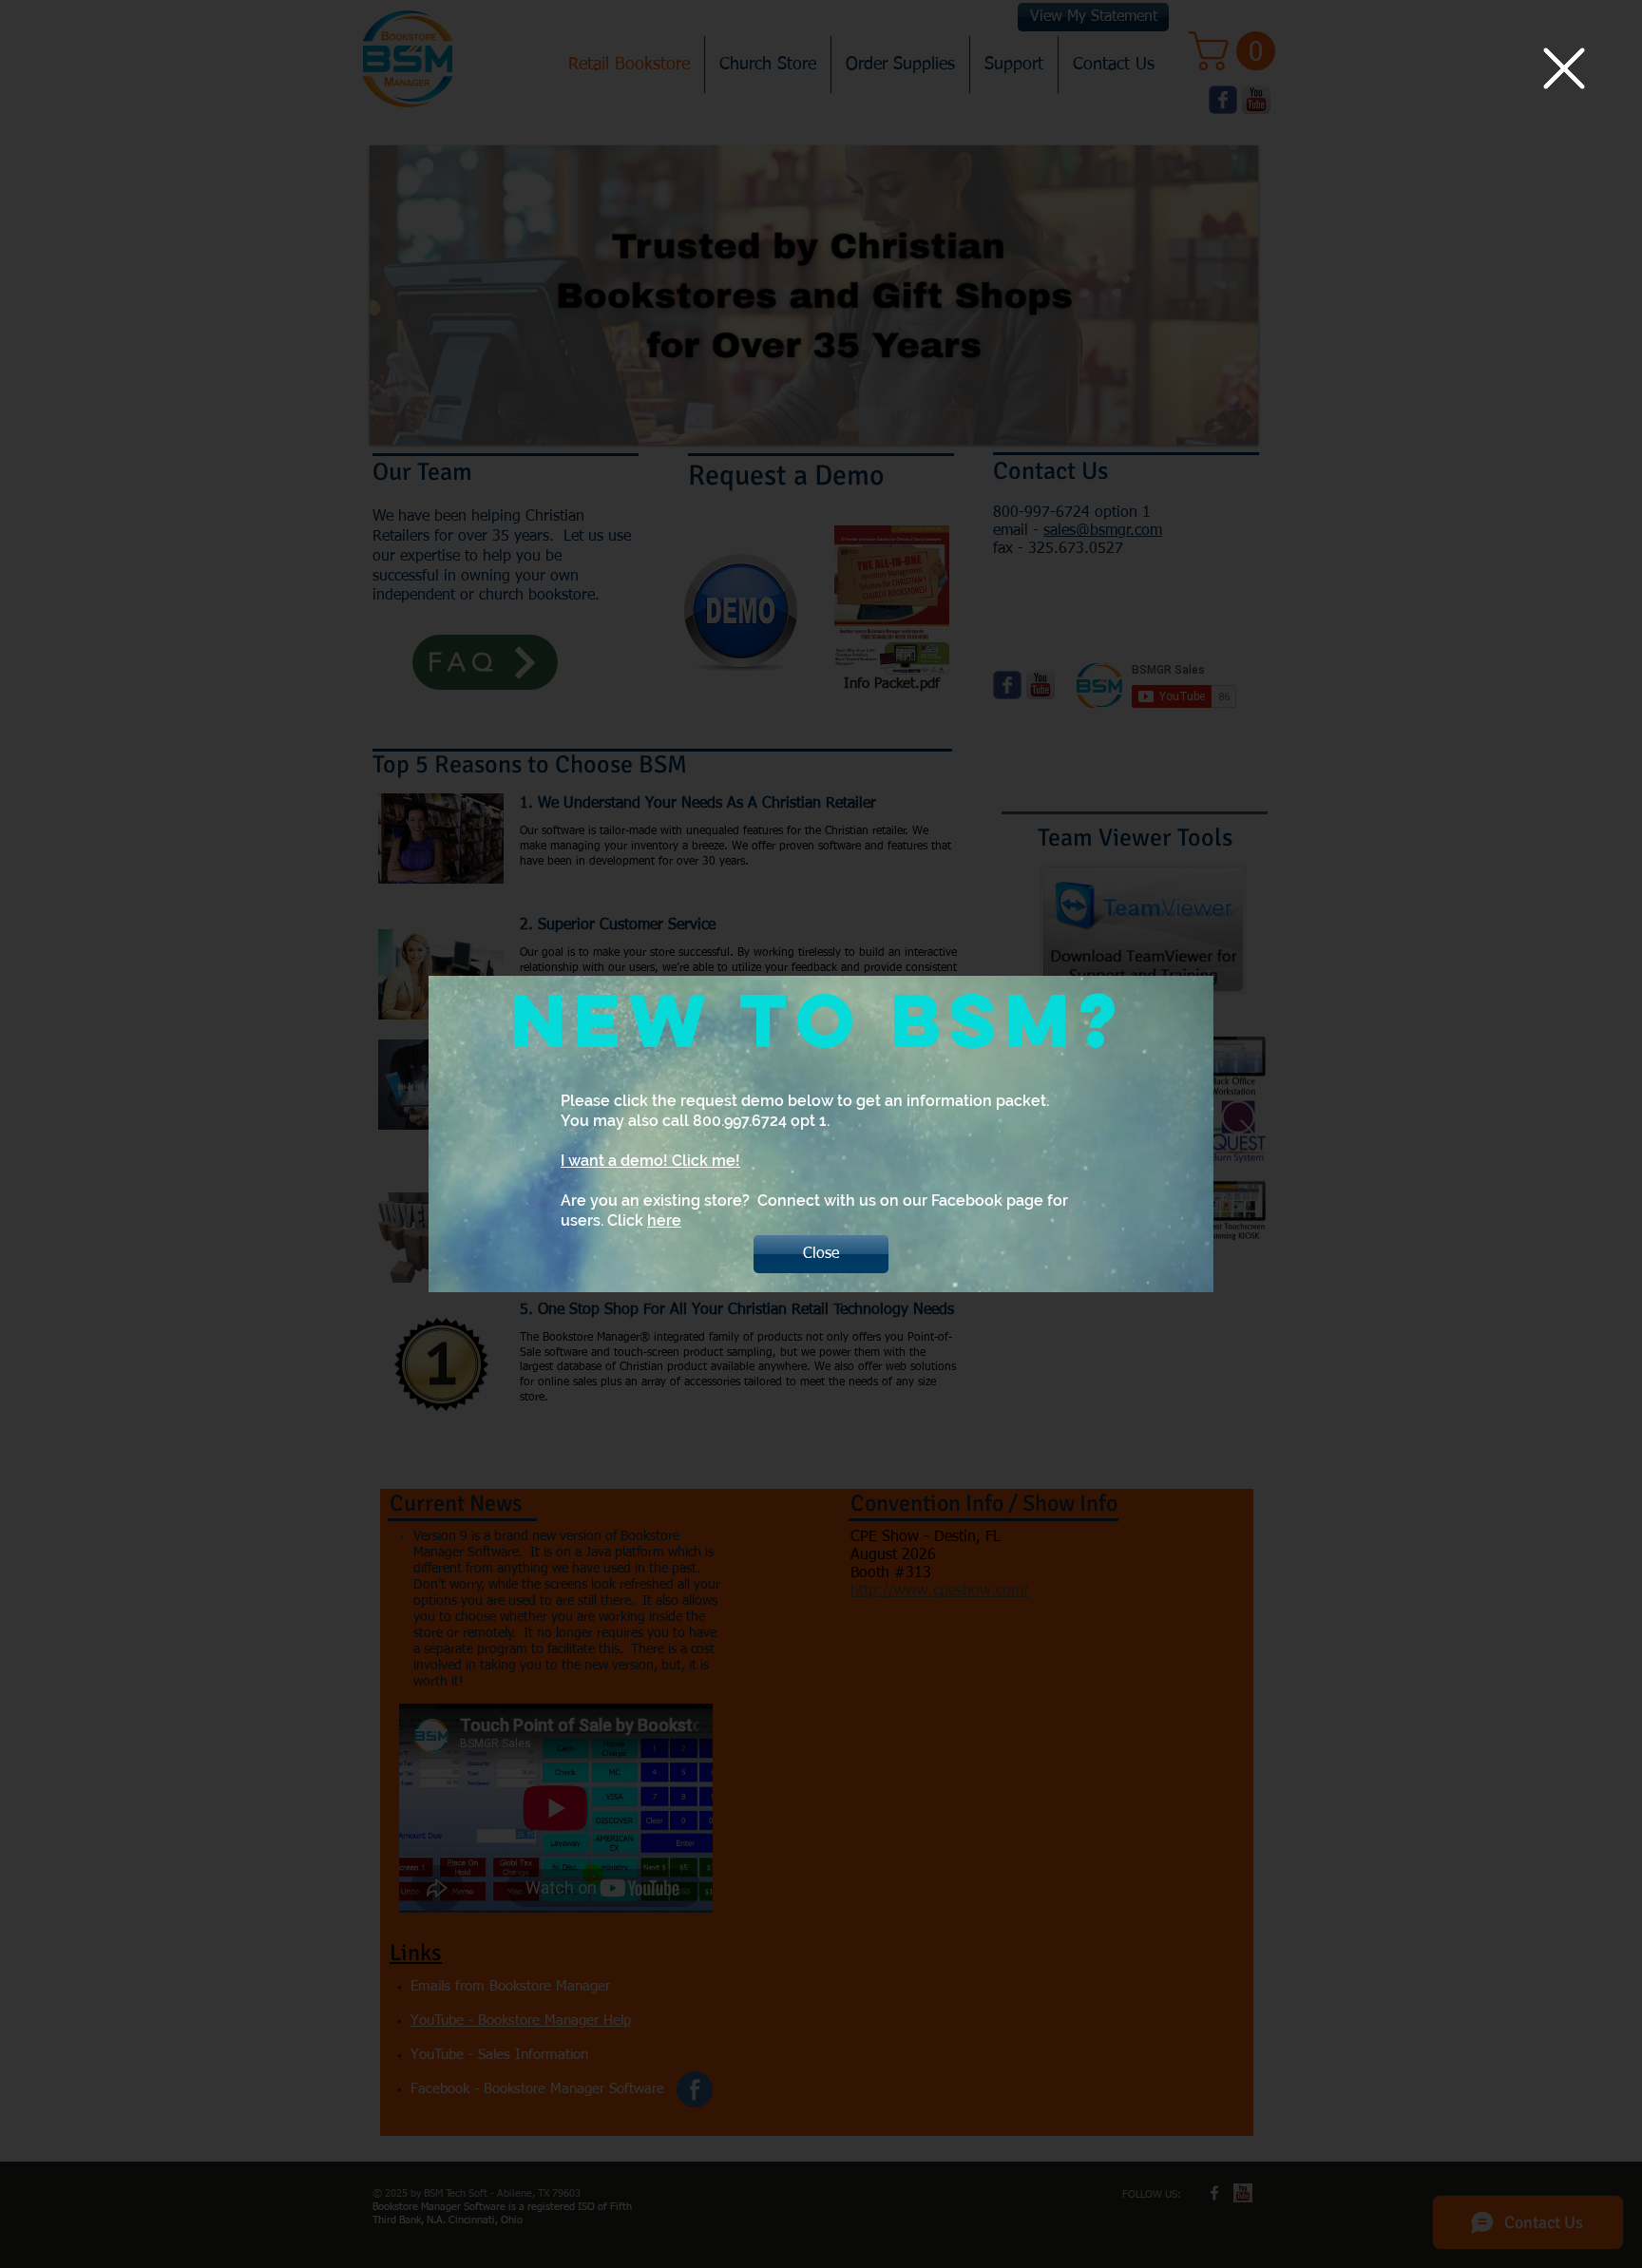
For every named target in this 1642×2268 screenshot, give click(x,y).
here (664, 1220)
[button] (1564, 68)
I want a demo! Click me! (650, 1161)
